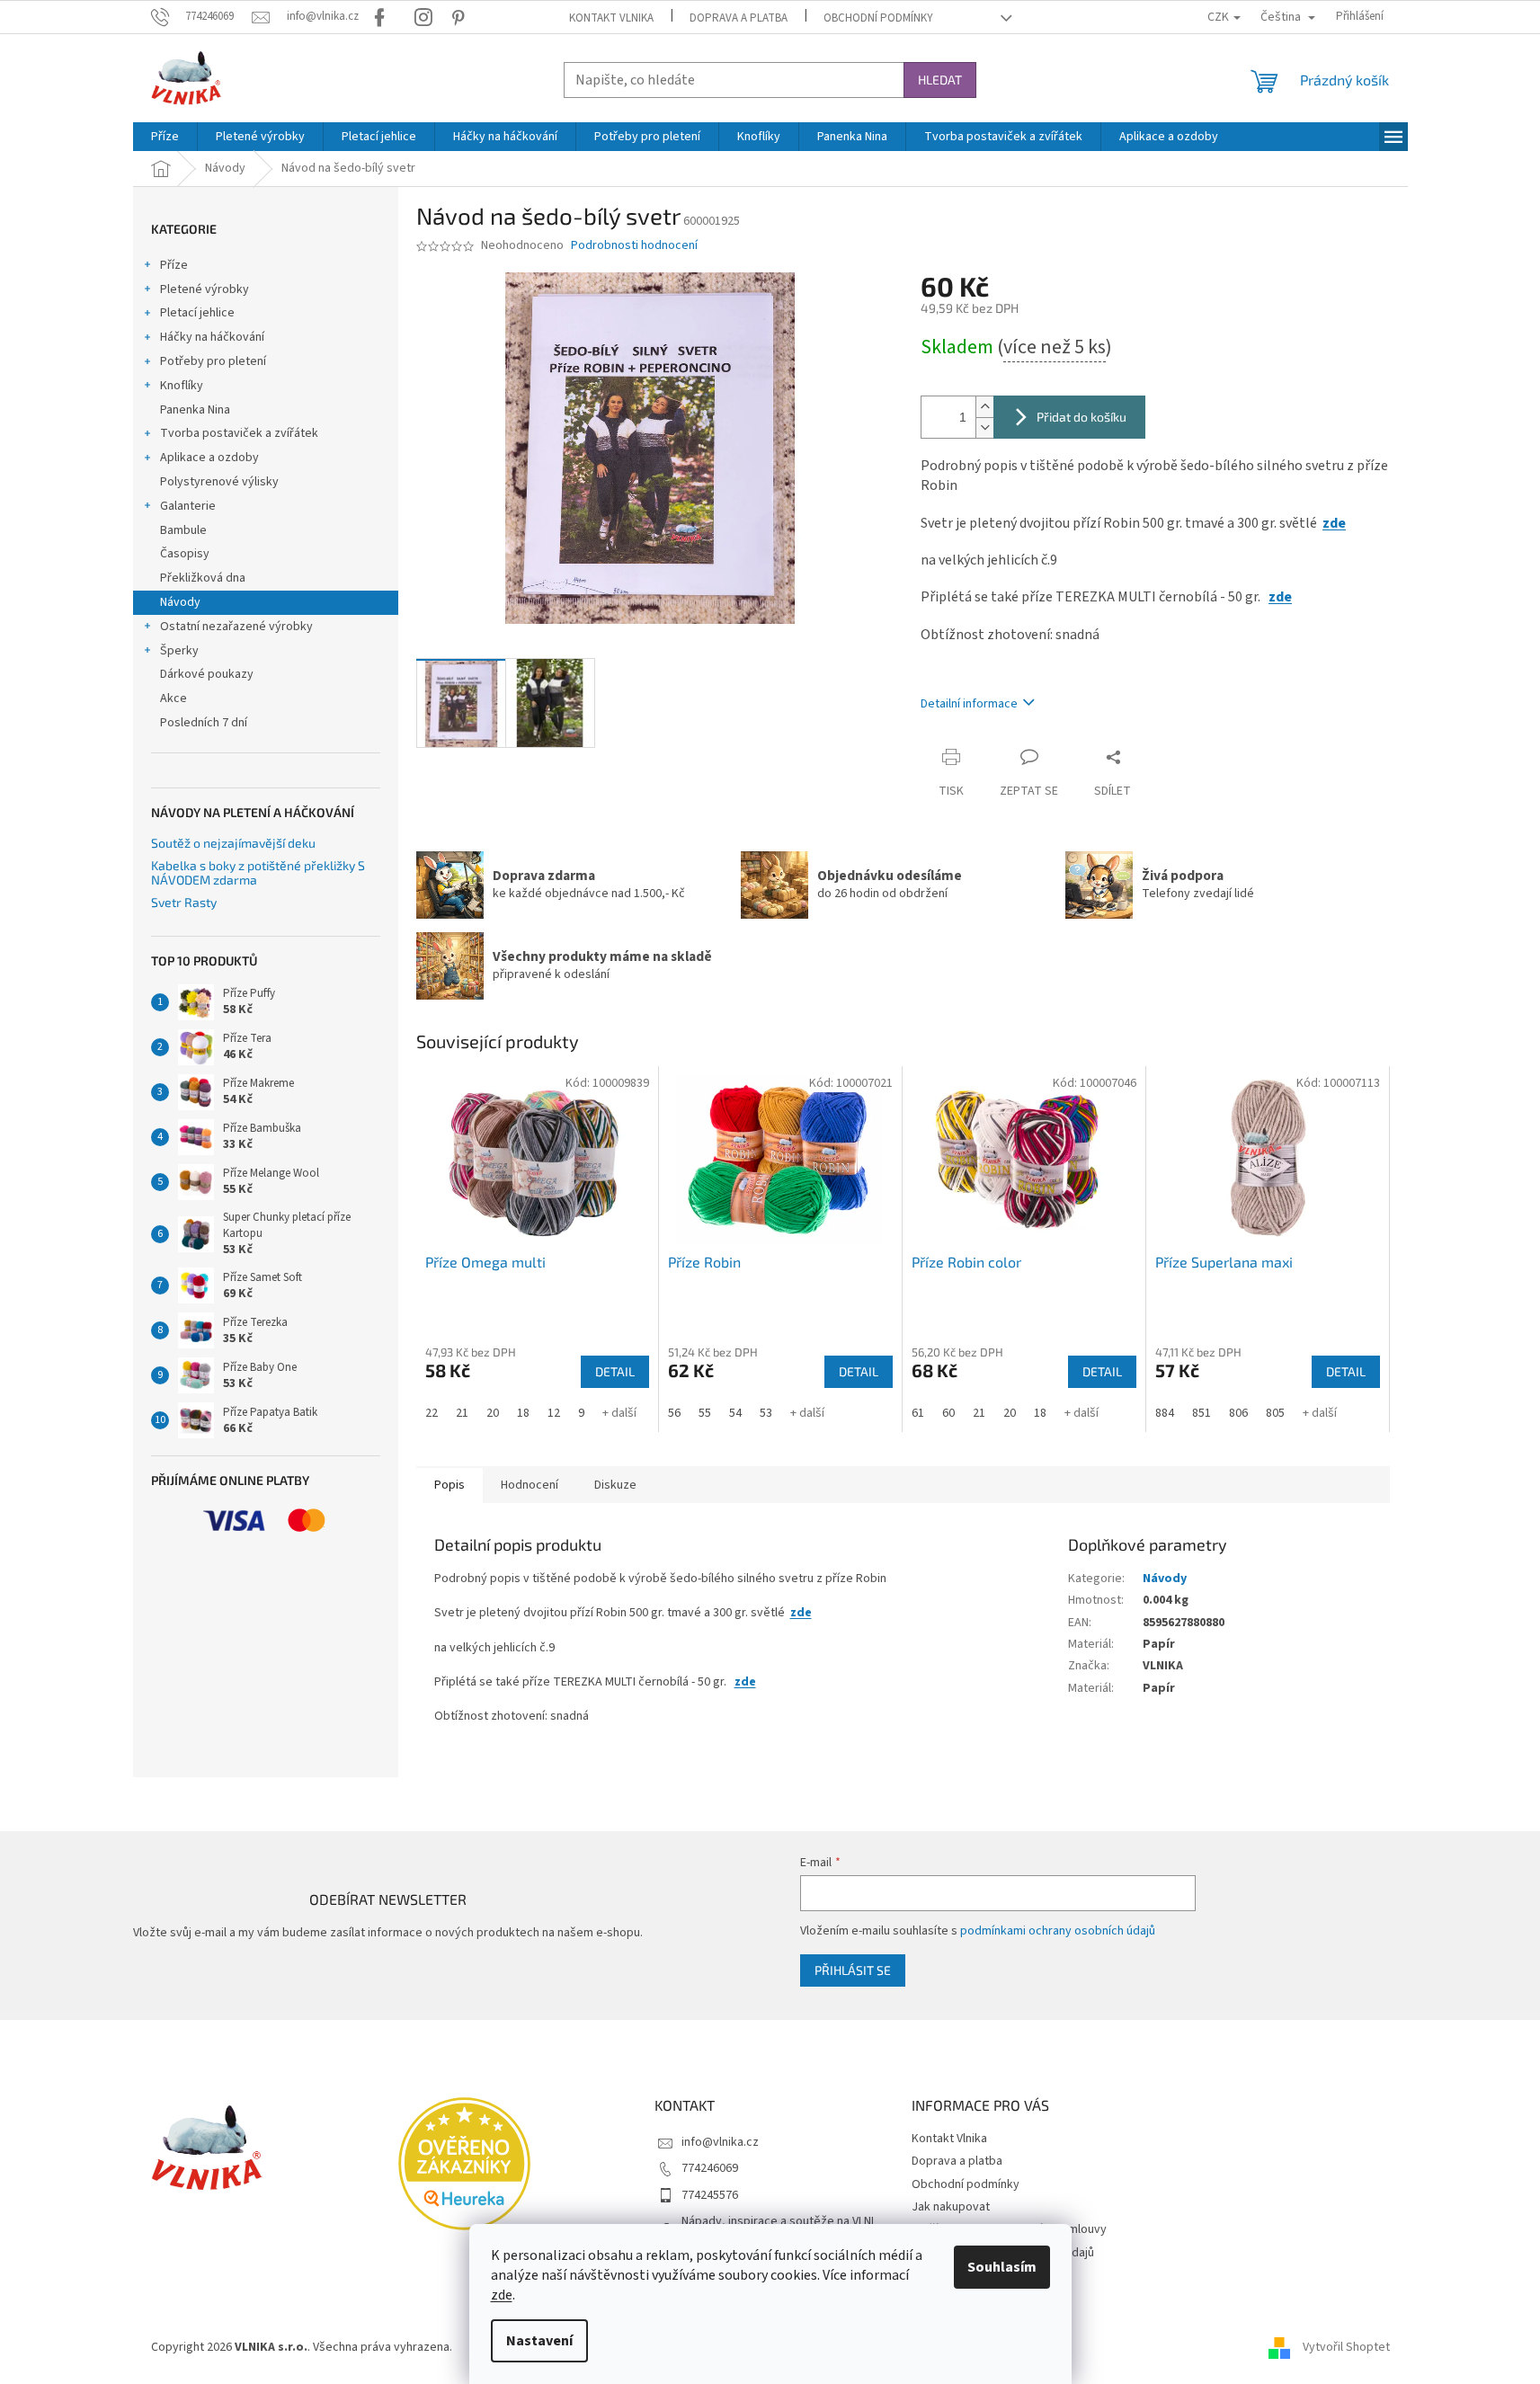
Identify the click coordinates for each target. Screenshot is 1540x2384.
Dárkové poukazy (207, 674)
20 (493, 1413)
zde (502, 2295)
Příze (174, 265)
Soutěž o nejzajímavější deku (233, 843)
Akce (174, 698)
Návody (180, 602)
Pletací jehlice (197, 313)
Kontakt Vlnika (611, 18)
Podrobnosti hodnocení (634, 246)
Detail (615, 1371)
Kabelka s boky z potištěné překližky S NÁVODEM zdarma (258, 872)
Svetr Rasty (184, 902)
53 (766, 1413)
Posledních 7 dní (204, 723)
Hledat (940, 80)
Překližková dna (203, 578)
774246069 (710, 2168)
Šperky (179, 651)
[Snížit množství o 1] (984, 427)
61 (918, 1413)
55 (705, 1413)
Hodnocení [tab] (530, 1485)
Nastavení (539, 2341)
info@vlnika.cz (720, 2142)
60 (948, 1413)
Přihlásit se (853, 1970)
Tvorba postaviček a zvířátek (239, 433)
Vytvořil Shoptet (1346, 2347)
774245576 (710, 2195)
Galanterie (188, 506)
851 (1202, 1413)
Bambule (183, 530)
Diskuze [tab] (615, 1485)
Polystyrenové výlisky (219, 482)
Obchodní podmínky (878, 18)
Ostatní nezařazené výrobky (236, 627)
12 (554, 1413)
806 (1238, 1413)
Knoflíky (182, 386)
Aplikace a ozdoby (209, 458)
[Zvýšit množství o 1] (984, 407)
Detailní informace (969, 704)
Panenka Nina (195, 410)
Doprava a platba (739, 18)
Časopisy (185, 554)
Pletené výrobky (205, 289)
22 (432, 1413)
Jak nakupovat (951, 2207)
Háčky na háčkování (212, 337)
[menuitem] (165, 137)
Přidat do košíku (1082, 417)
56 (674, 1413)
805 (1275, 1413)
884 (1165, 1413)
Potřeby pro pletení (213, 361)
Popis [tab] (450, 1485)
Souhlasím (1002, 2267)
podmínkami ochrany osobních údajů (1058, 1931)
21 (462, 1413)
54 (735, 1413)
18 (523, 1413)
